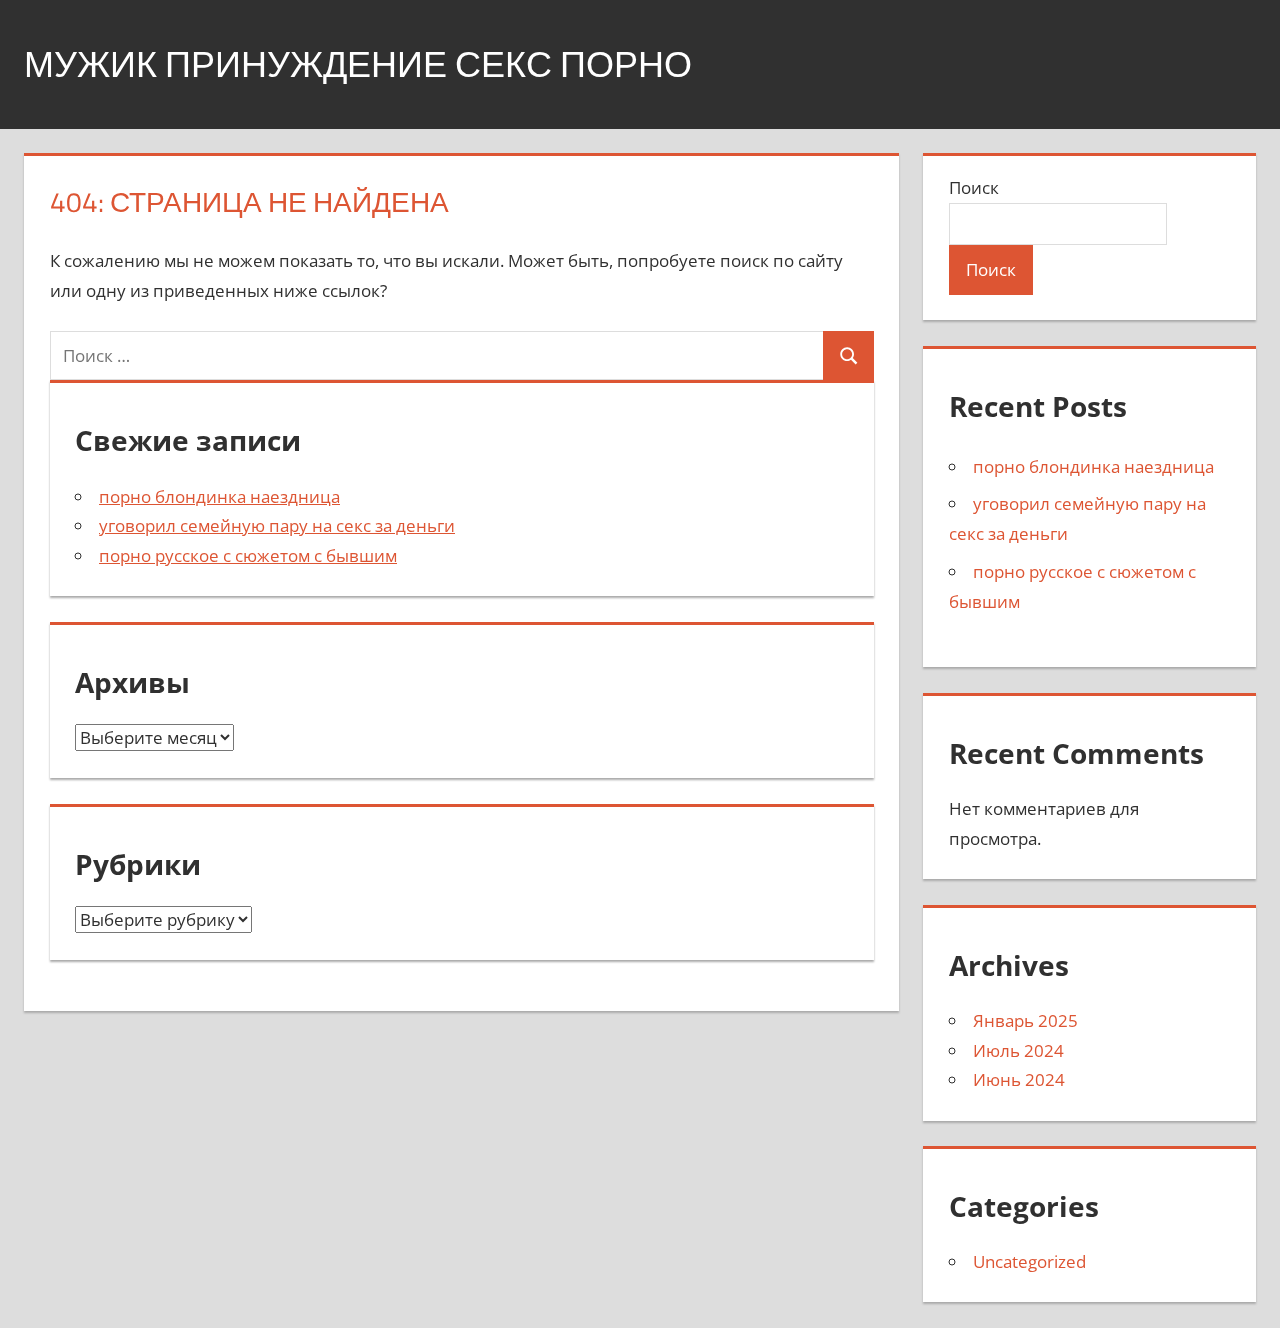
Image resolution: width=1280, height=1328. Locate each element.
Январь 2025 (1025, 1020)
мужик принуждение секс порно (358, 63)
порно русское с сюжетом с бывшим (248, 555)
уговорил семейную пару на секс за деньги (277, 525)
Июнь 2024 (1019, 1079)
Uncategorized (1029, 1261)
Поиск (974, 187)
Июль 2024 (1018, 1050)
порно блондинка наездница (219, 496)
